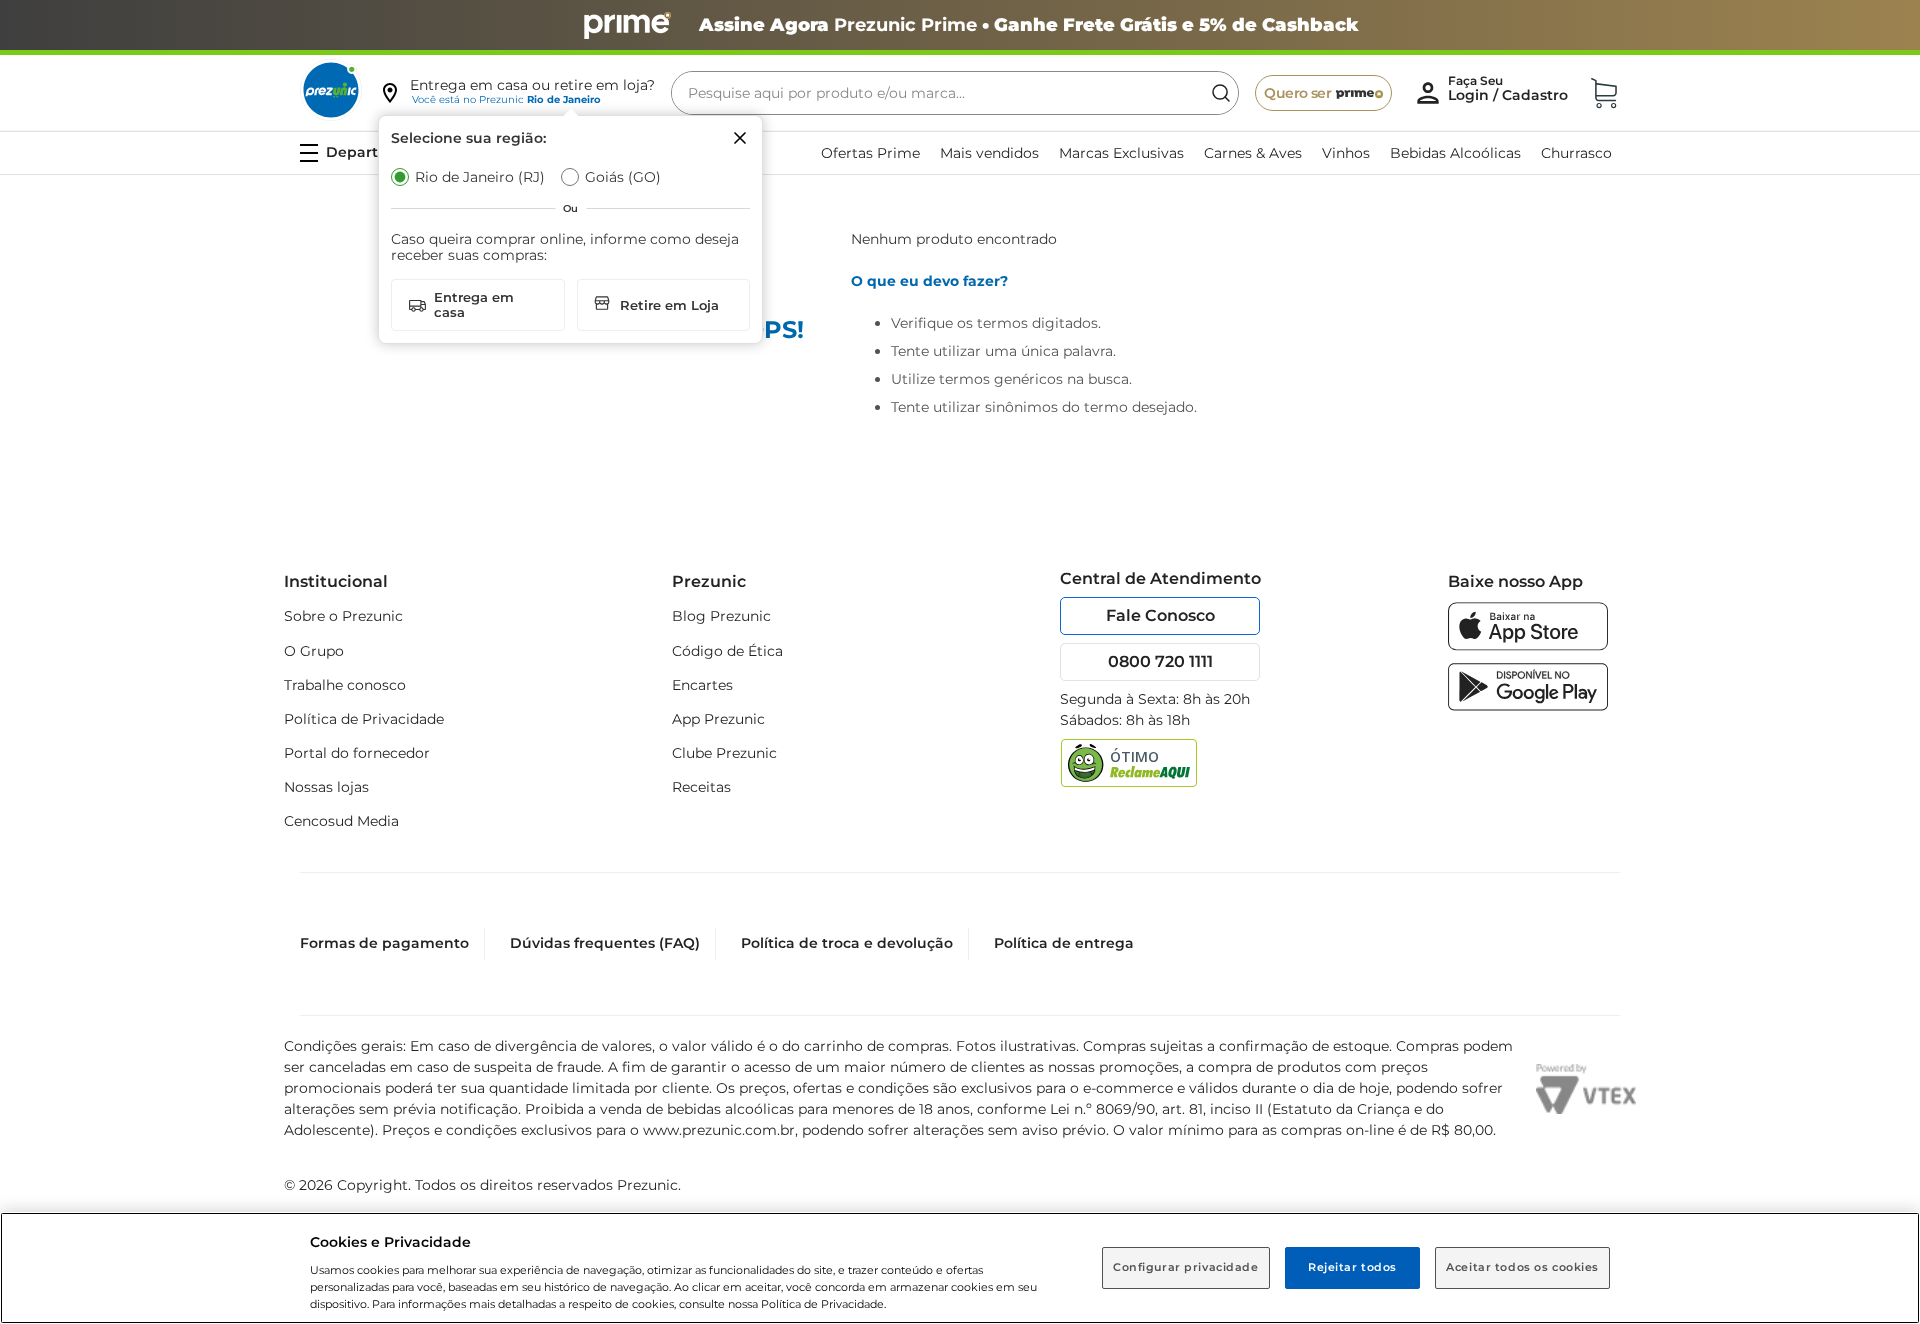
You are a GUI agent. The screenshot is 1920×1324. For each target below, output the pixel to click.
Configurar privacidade (1186, 1267)
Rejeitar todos (1352, 1267)
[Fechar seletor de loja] (740, 138)
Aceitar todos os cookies (1522, 1267)
